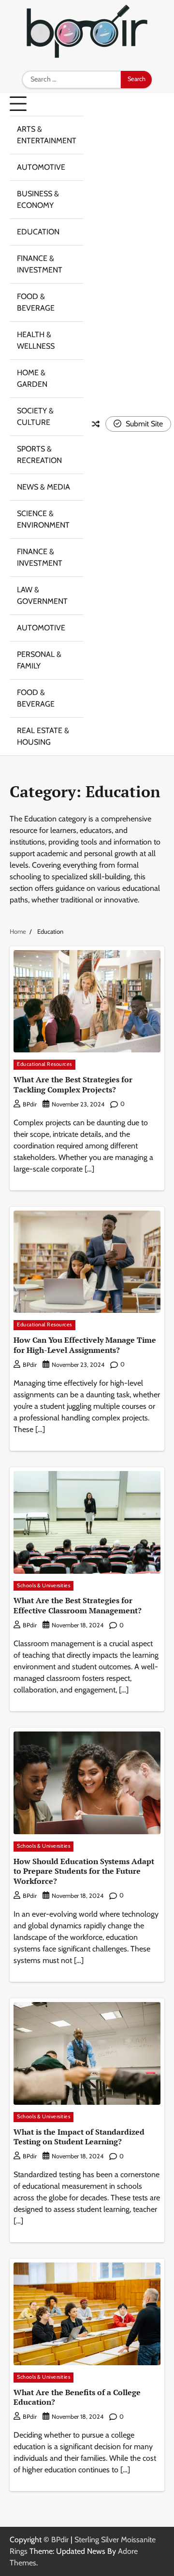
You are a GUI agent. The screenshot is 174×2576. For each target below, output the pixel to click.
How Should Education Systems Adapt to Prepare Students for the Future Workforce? (84, 1871)
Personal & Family (39, 660)
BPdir (30, 1104)
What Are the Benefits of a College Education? (77, 2397)
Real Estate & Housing (43, 736)
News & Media (43, 487)
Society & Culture (35, 416)
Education (38, 232)
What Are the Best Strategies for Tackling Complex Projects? (73, 1084)
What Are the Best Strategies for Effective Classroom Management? (78, 1605)
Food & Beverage (36, 302)
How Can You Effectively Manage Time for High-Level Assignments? (85, 1345)
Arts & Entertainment (47, 135)
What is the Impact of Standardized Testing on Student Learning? (79, 2137)
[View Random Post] (96, 424)
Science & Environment (43, 519)
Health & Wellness (36, 340)
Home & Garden (32, 378)
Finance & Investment (40, 264)
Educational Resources (44, 1064)
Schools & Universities (43, 1586)
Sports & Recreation (39, 455)
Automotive (41, 167)
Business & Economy (38, 199)
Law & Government (42, 595)
